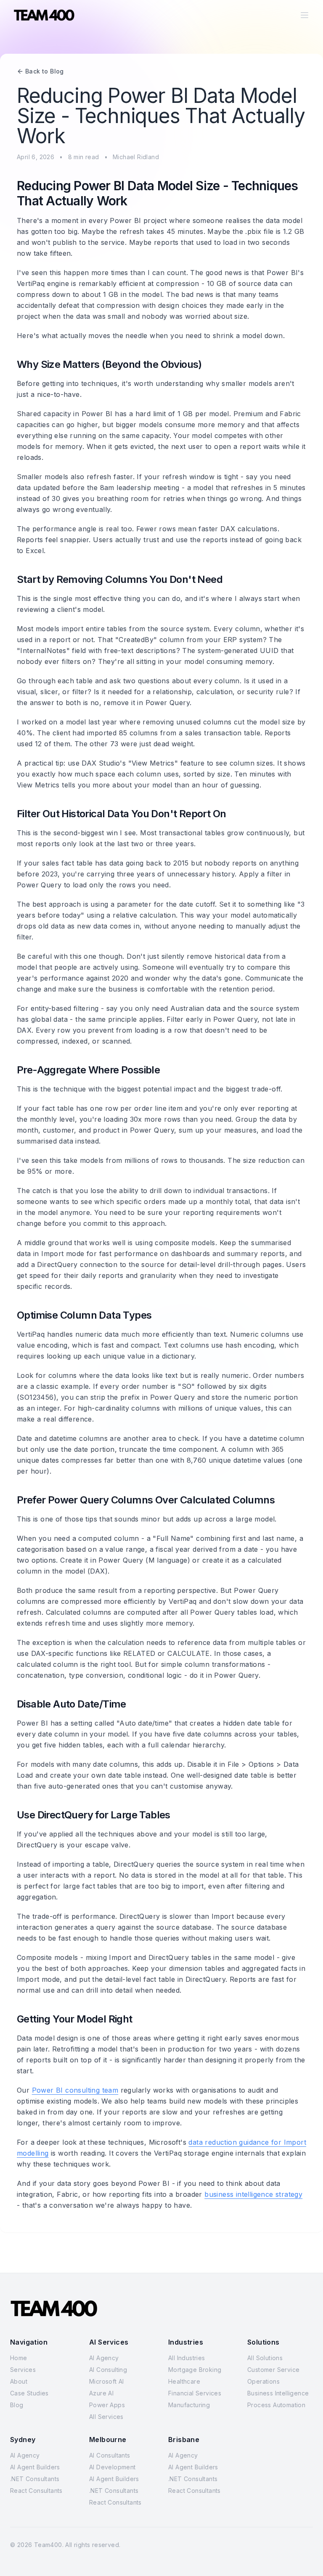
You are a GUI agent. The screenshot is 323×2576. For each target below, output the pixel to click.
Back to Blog (45, 71)
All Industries (187, 2358)
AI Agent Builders (35, 2467)
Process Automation (276, 2405)
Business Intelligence (278, 2393)
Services (23, 2370)
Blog (17, 2405)
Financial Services (195, 2393)
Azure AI (101, 2393)
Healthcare (184, 2381)
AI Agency (104, 2358)
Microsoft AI (107, 2381)
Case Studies (29, 2393)
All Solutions (265, 2358)
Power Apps (107, 2405)
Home (19, 2358)
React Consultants (36, 2491)
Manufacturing (189, 2405)
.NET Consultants (35, 2479)
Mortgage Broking (195, 2370)
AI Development (113, 2467)
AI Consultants (110, 2455)
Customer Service (273, 2370)
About (19, 2381)
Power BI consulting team (75, 2090)
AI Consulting (108, 2370)
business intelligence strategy (253, 2194)
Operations (263, 2381)
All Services (106, 2417)
